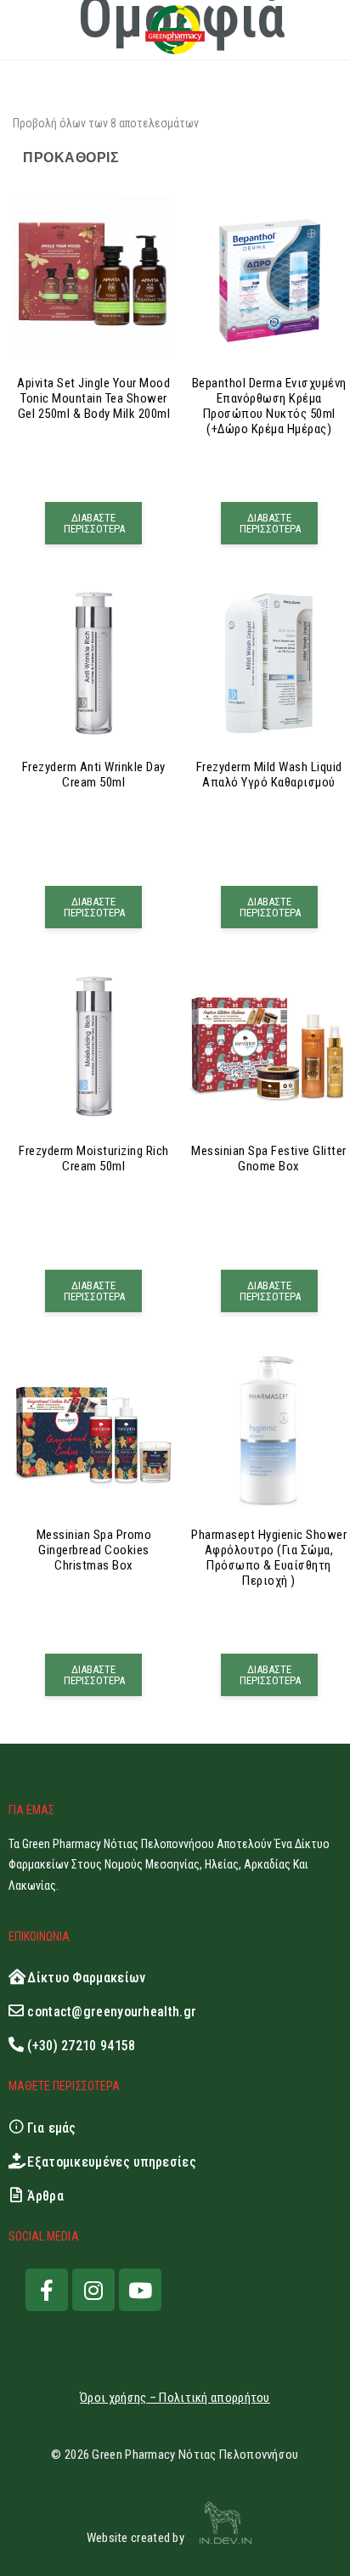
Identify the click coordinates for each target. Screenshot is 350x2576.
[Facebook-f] (47, 2290)
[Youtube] (140, 2290)
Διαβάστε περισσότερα (94, 523)
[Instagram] (93, 2290)
